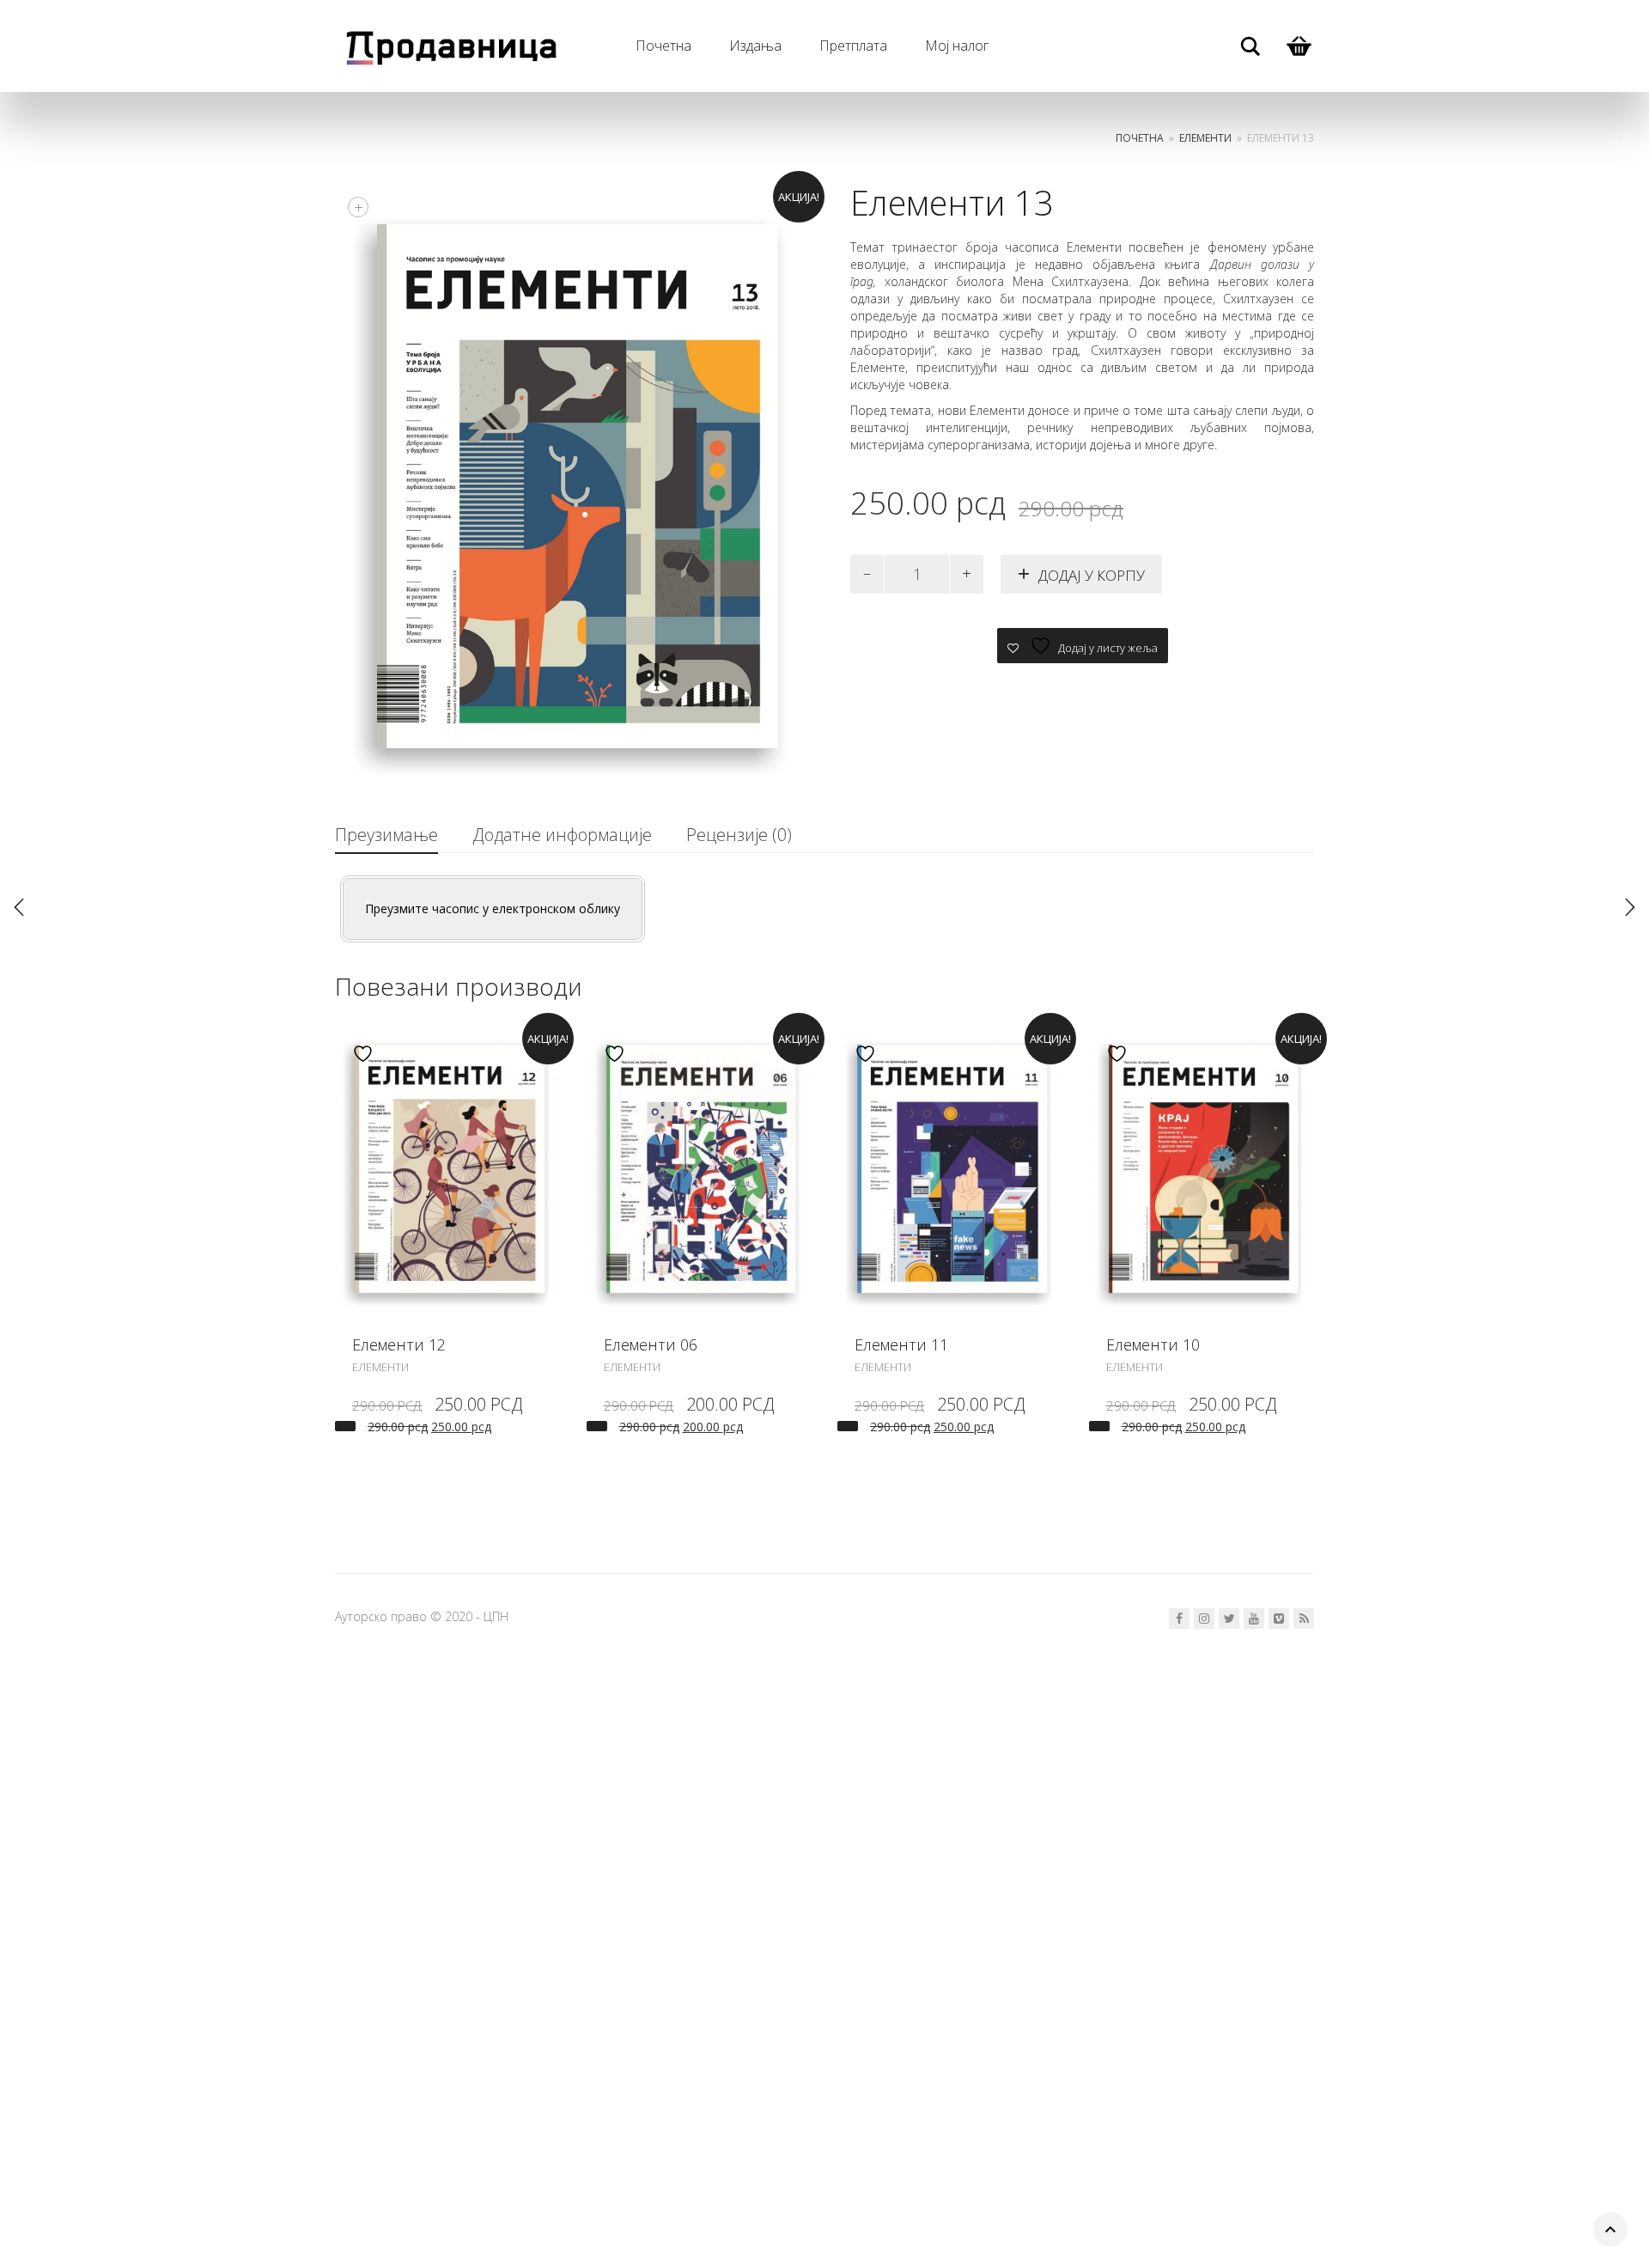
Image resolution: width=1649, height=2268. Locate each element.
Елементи (1205, 138)
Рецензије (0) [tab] (739, 835)
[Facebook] (1179, 1619)
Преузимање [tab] (386, 835)
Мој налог (957, 46)
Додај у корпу (1092, 575)
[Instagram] (1204, 1619)
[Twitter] (1229, 1619)
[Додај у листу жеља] (359, 1054)
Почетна (663, 46)
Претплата (853, 46)
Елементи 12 (399, 1344)
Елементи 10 (1153, 1344)
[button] (345, 1426)
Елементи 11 (901, 1344)
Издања (755, 46)
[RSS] (1304, 1619)
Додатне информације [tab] (562, 835)
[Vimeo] (1279, 1619)
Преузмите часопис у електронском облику (493, 908)
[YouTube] (1254, 1619)
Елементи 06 (651, 1344)
